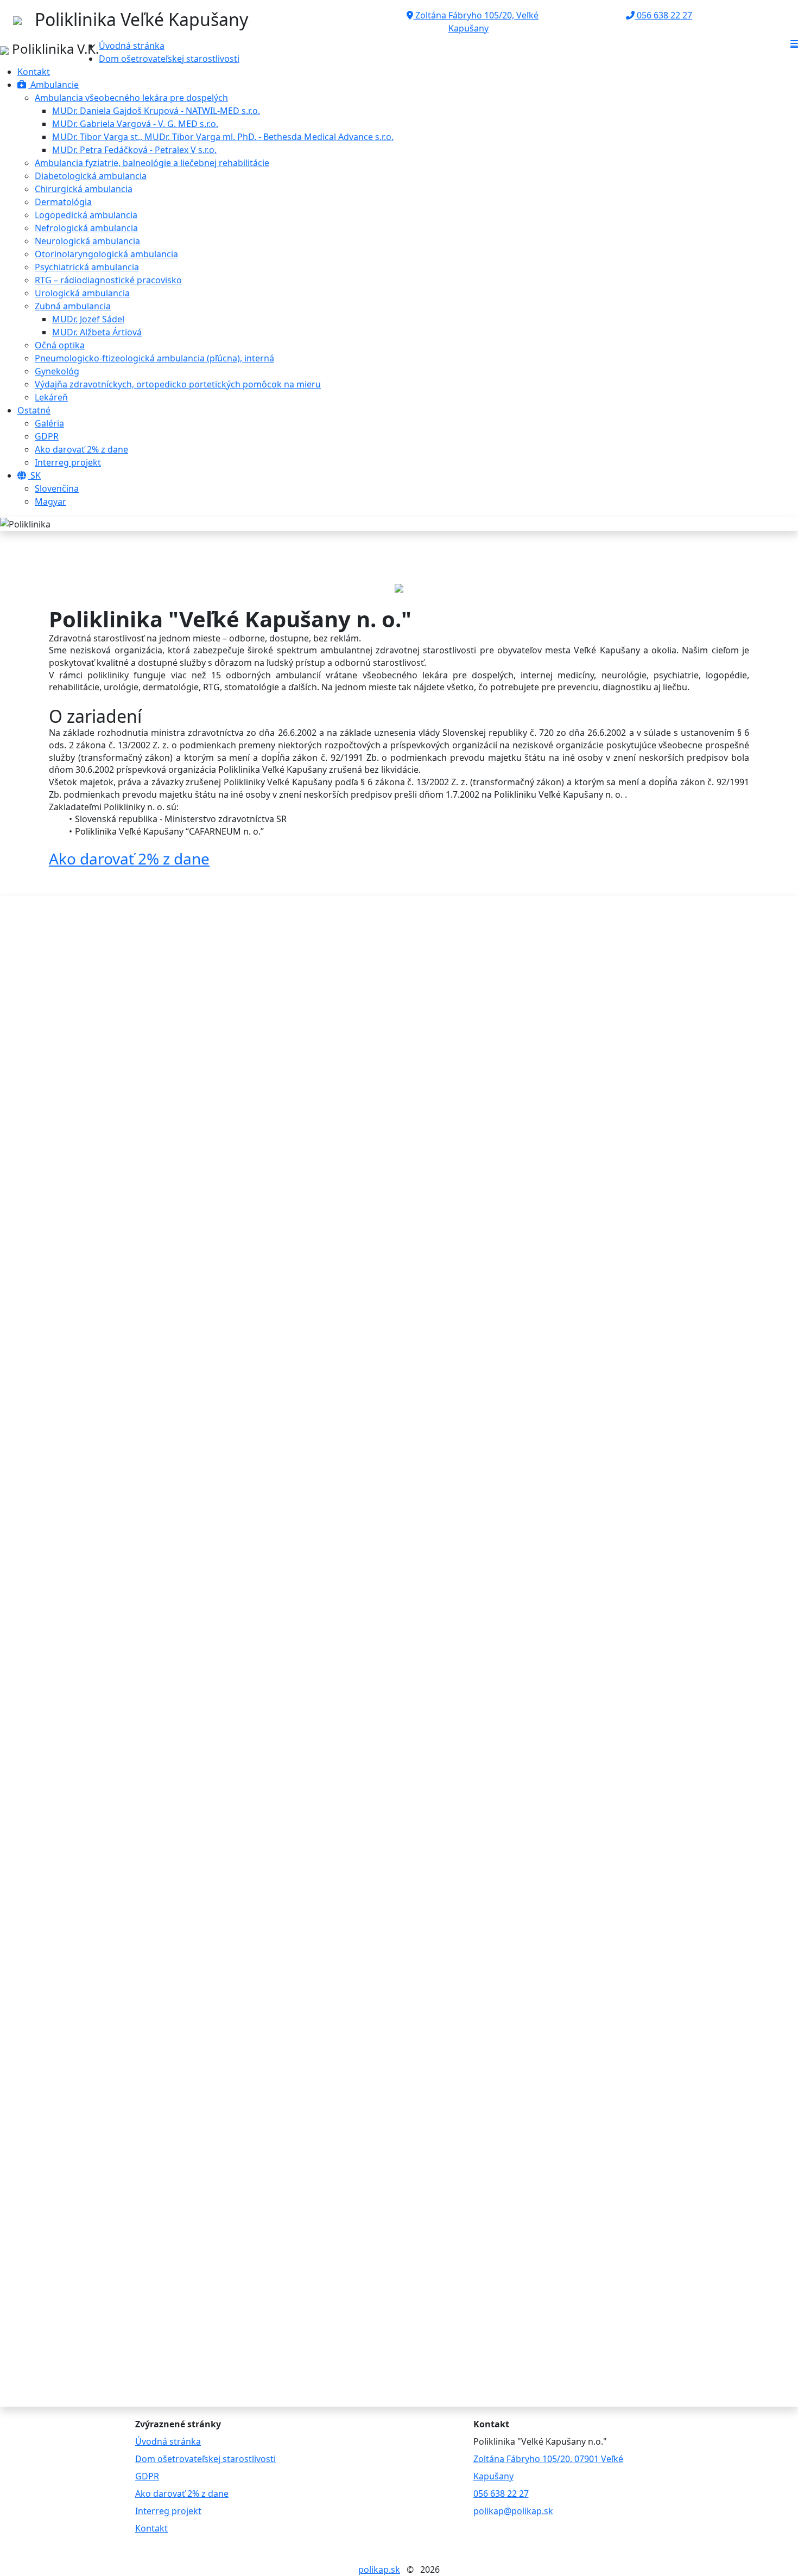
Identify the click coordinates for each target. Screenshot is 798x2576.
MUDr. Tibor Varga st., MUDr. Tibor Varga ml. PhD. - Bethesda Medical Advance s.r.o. (223, 137)
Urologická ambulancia (82, 293)
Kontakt (34, 72)
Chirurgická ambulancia (84, 189)
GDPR (47, 436)
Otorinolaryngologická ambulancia (106, 254)
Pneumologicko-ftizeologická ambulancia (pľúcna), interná (154, 358)
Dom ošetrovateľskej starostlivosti (169, 59)
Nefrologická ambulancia (86, 228)
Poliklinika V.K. (54, 49)
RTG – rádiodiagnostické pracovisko (108, 280)
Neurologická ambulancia (87, 241)
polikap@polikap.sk (513, 2511)
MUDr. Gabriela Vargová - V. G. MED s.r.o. (135, 124)
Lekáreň (51, 397)
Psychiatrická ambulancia (87, 267)
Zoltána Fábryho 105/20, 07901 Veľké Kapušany (548, 2467)
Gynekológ (57, 371)
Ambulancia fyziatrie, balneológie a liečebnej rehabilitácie (152, 163)
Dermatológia (63, 202)
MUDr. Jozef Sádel (88, 319)
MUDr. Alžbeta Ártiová (97, 332)
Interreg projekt (68, 462)
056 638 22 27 (663, 15)
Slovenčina (57, 488)
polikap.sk (379, 2569)
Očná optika (60, 345)
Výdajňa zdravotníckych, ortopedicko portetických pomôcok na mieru (178, 384)
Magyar (50, 501)
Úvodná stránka (132, 46)
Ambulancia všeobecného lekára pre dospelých (131, 98)
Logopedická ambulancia (86, 215)
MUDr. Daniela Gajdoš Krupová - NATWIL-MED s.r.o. (156, 111)
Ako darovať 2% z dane (81, 449)
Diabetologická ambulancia (91, 176)
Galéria (49, 423)
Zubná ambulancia (73, 306)
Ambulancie (53, 85)
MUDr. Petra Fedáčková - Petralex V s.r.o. (134, 150)
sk (34, 475)
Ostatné (34, 410)
